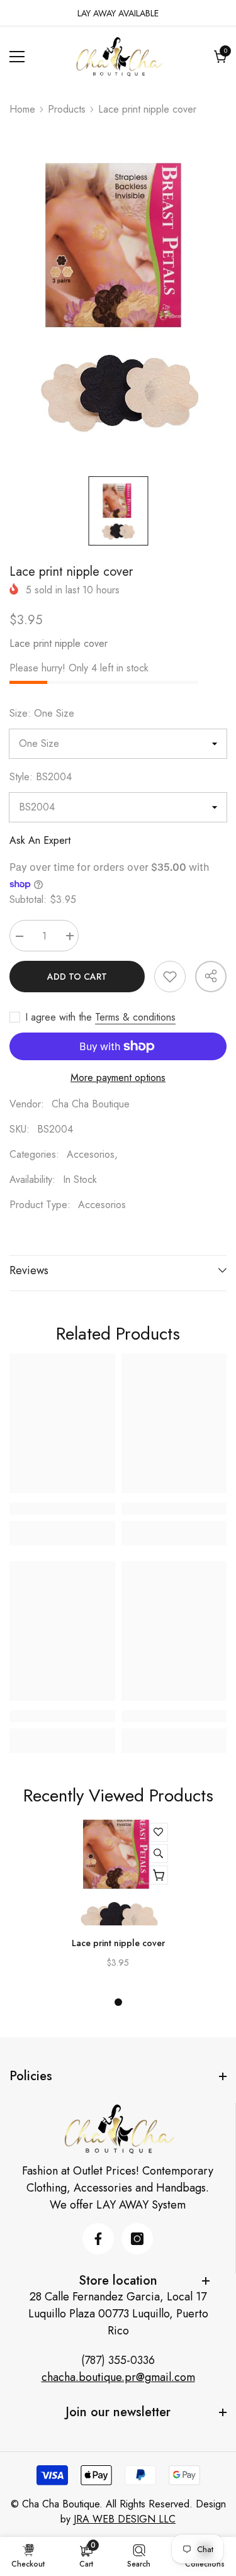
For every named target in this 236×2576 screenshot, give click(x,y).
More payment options (118, 1078)
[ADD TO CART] (159, 1875)
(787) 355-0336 (118, 2360)
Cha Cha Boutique (91, 1104)
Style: (41, 777)
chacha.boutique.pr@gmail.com (118, 2377)
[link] (62, 1508)
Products (67, 109)
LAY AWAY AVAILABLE (118, 13)
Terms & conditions (135, 1017)
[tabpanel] (118, 1900)
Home (22, 109)
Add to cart (77, 977)
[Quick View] (159, 1854)
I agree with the (59, 1017)
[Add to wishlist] (170, 977)
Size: (42, 713)
